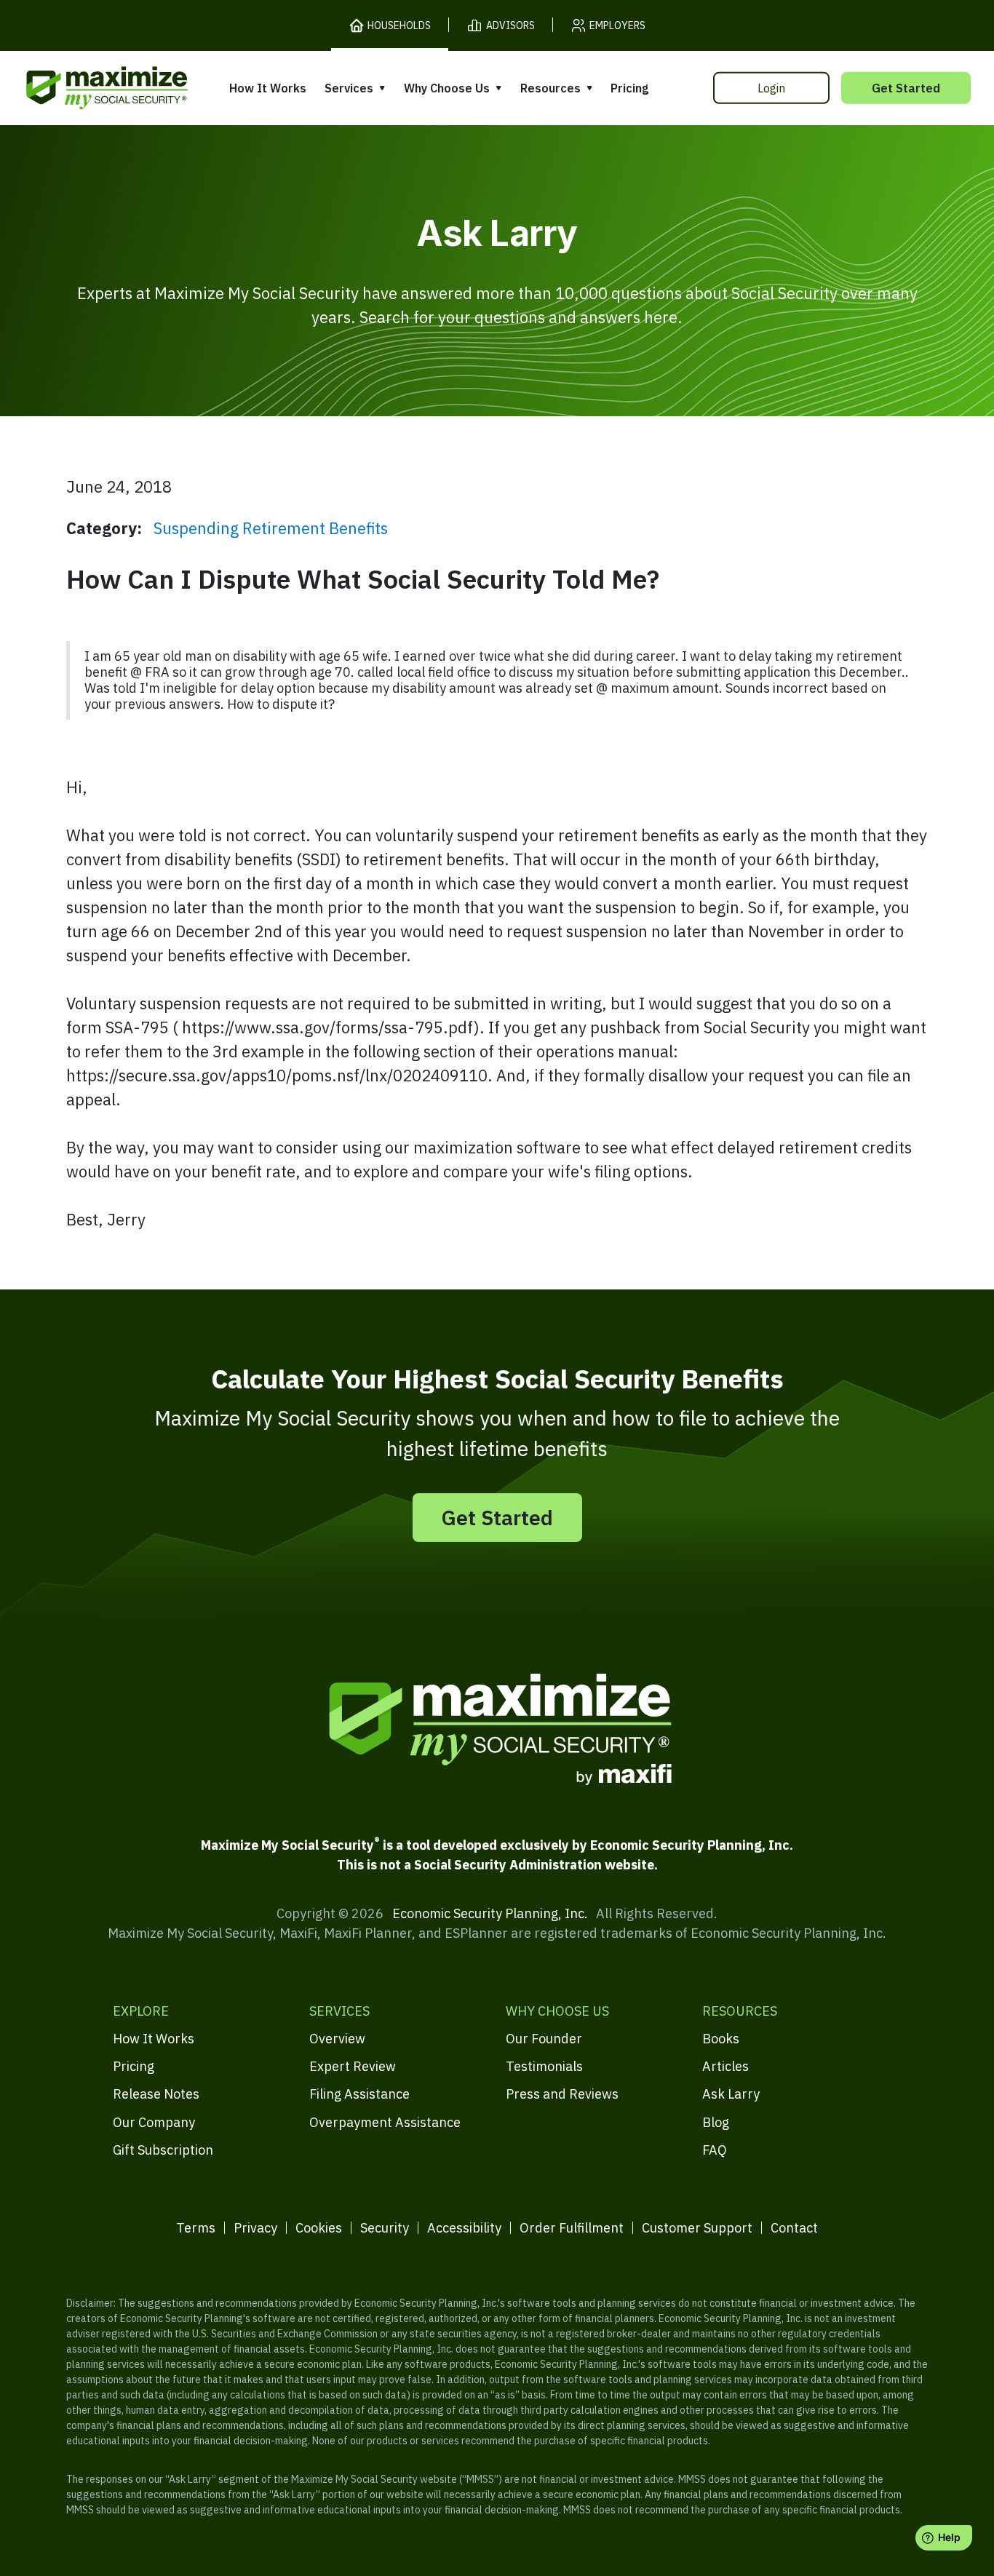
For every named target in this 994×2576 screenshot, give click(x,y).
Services (349, 88)
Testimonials (544, 2066)
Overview (337, 2039)
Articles (725, 2066)
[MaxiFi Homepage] (76, 88)
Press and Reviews (562, 2094)
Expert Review (353, 2066)
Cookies (319, 2228)
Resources (550, 88)
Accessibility (464, 2228)
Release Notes (156, 2094)
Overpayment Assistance (385, 2122)
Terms (196, 2228)
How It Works (268, 88)
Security (385, 2228)
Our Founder (544, 2039)
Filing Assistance (359, 2094)
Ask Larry (731, 2094)
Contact (794, 2228)
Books (721, 2039)
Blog (716, 2122)
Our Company (154, 2122)
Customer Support (697, 2228)
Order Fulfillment (572, 2228)
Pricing (629, 88)
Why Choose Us (447, 88)
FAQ (715, 2150)
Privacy (255, 2228)
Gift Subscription (163, 2150)
